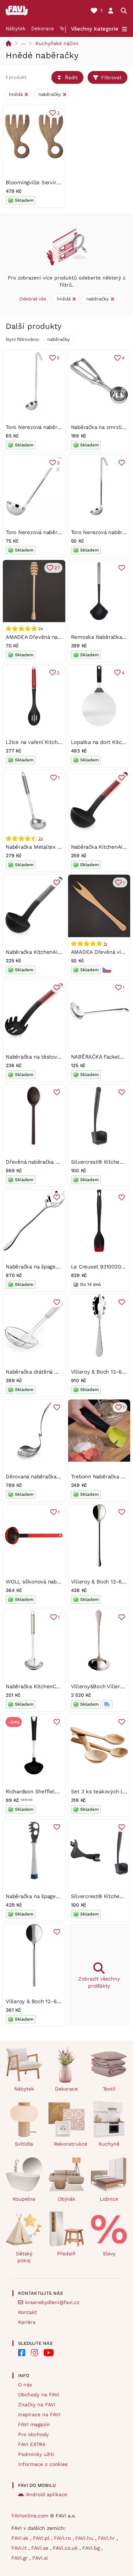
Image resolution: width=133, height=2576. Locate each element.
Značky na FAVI (37, 2404)
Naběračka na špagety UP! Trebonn (49, 1896)
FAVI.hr (107, 2538)
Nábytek (16, 28)
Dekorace (43, 28)
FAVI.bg (92, 2548)
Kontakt (27, 2312)
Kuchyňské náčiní (57, 43)
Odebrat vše (33, 299)
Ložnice (109, 2199)
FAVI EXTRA (32, 2444)
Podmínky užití (36, 2454)
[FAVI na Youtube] (49, 2353)
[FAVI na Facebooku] (22, 2353)
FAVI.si (40, 2558)
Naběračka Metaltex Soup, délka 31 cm (54, 847)
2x (41, 838)
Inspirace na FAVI (39, 2414)
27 (57, 568)
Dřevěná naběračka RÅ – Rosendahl (50, 1162)
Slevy (109, 2254)
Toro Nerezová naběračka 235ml (46, 532)
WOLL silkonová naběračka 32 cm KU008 (57, 1582)
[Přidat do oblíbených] (122, 463)
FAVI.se (41, 2548)
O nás (25, 2385)
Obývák (66, 2199)
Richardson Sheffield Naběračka (46, 1792)
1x (106, 944)
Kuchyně (109, 2144)
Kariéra (27, 2322)
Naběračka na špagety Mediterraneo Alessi (59, 1267)
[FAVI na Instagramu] (34, 2353)
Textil (109, 2089)
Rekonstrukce (70, 2144)
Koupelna (24, 2199)
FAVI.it (20, 2548)
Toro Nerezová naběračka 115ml (45, 427)
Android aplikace (46, 2494)
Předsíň (66, 2254)
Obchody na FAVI (39, 2395)
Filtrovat (111, 77)
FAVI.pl (42, 2538)
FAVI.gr (20, 2558)
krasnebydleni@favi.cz (52, 2302)
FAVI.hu (85, 2538)
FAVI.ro (63, 2538)
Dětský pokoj (24, 2257)
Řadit (71, 77)
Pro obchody (33, 2434)
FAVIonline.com (30, 2516)
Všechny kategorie (95, 29)
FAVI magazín (34, 2424)
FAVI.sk (21, 2538)
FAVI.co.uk (66, 2548)
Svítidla (24, 2144)
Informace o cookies (43, 2464)
